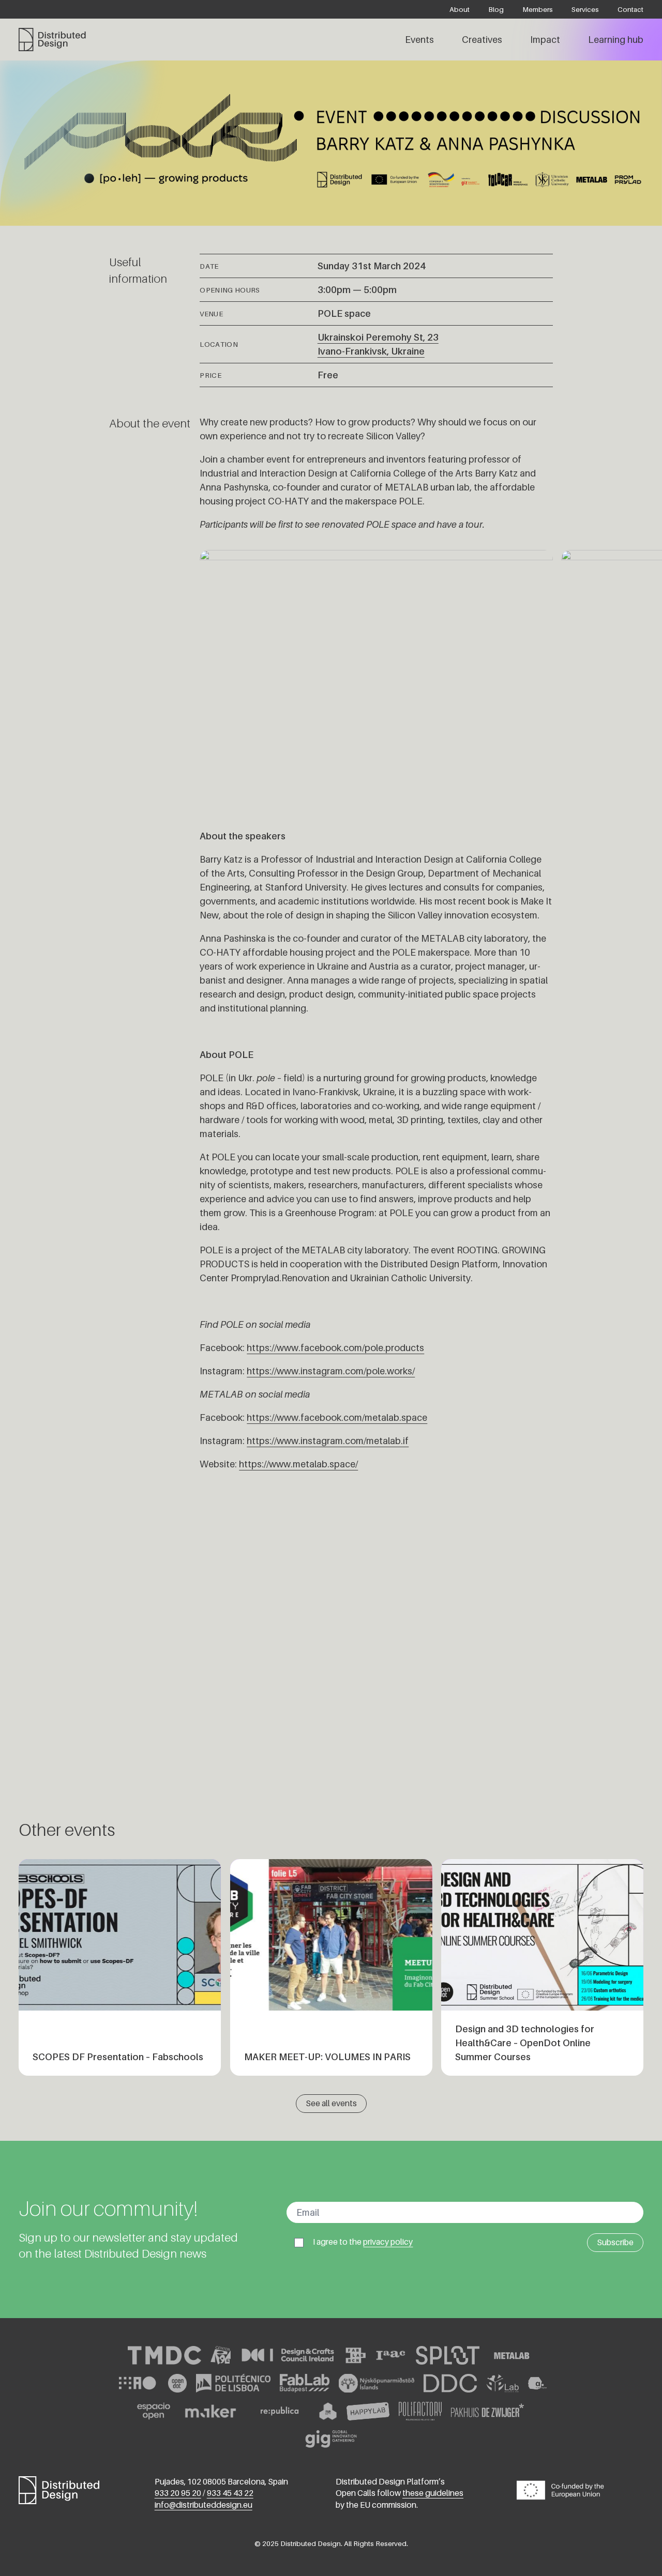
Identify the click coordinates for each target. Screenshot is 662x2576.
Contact (630, 9)
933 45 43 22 (230, 2493)
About (460, 9)
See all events (331, 2103)
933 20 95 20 (178, 2493)
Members (538, 9)
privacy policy (388, 2242)
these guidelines (433, 2493)
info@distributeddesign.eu (204, 2505)
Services (585, 9)
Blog (496, 9)
